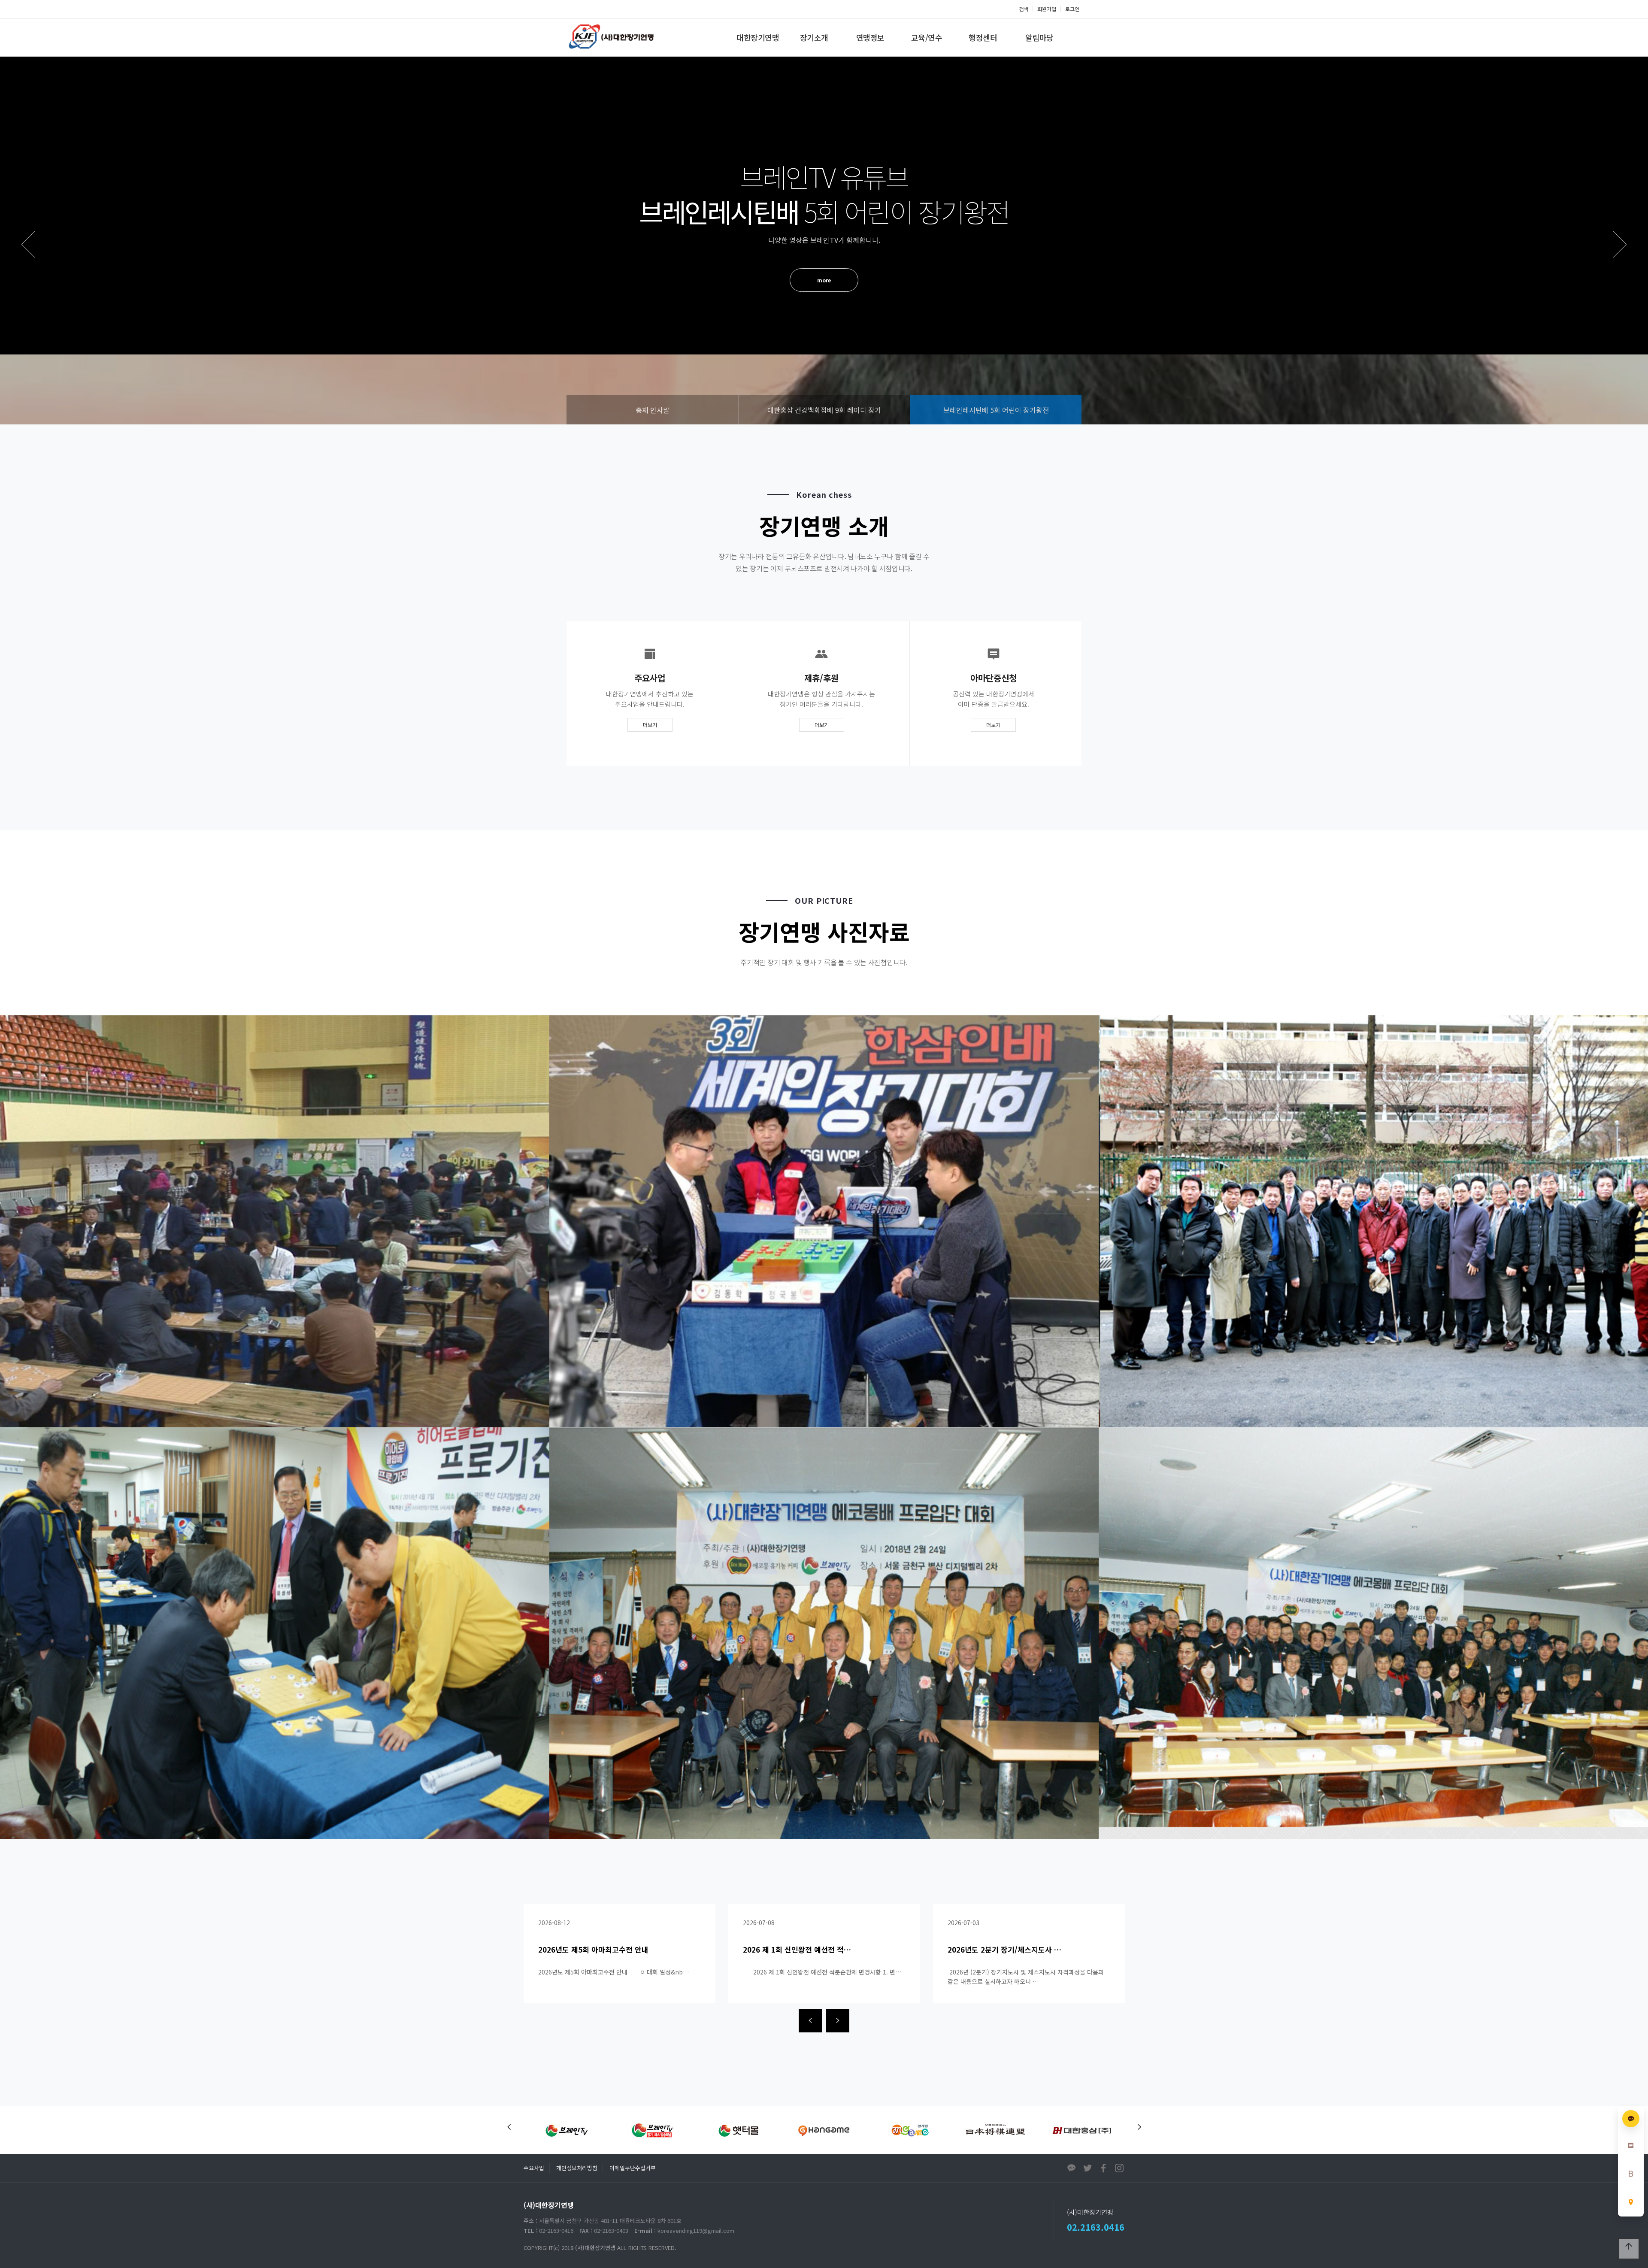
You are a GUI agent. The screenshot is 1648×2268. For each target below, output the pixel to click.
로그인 (1072, 9)
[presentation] (810, 2021)
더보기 (650, 725)
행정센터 (983, 37)
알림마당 (1039, 37)
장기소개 (814, 37)
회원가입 (1047, 9)
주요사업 (534, 2168)
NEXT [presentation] (1620, 244)
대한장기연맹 (758, 37)
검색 (1024, 9)
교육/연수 (927, 37)
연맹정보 (870, 37)
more (824, 264)
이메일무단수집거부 (633, 2168)
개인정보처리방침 (577, 2168)
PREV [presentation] (28, 244)
